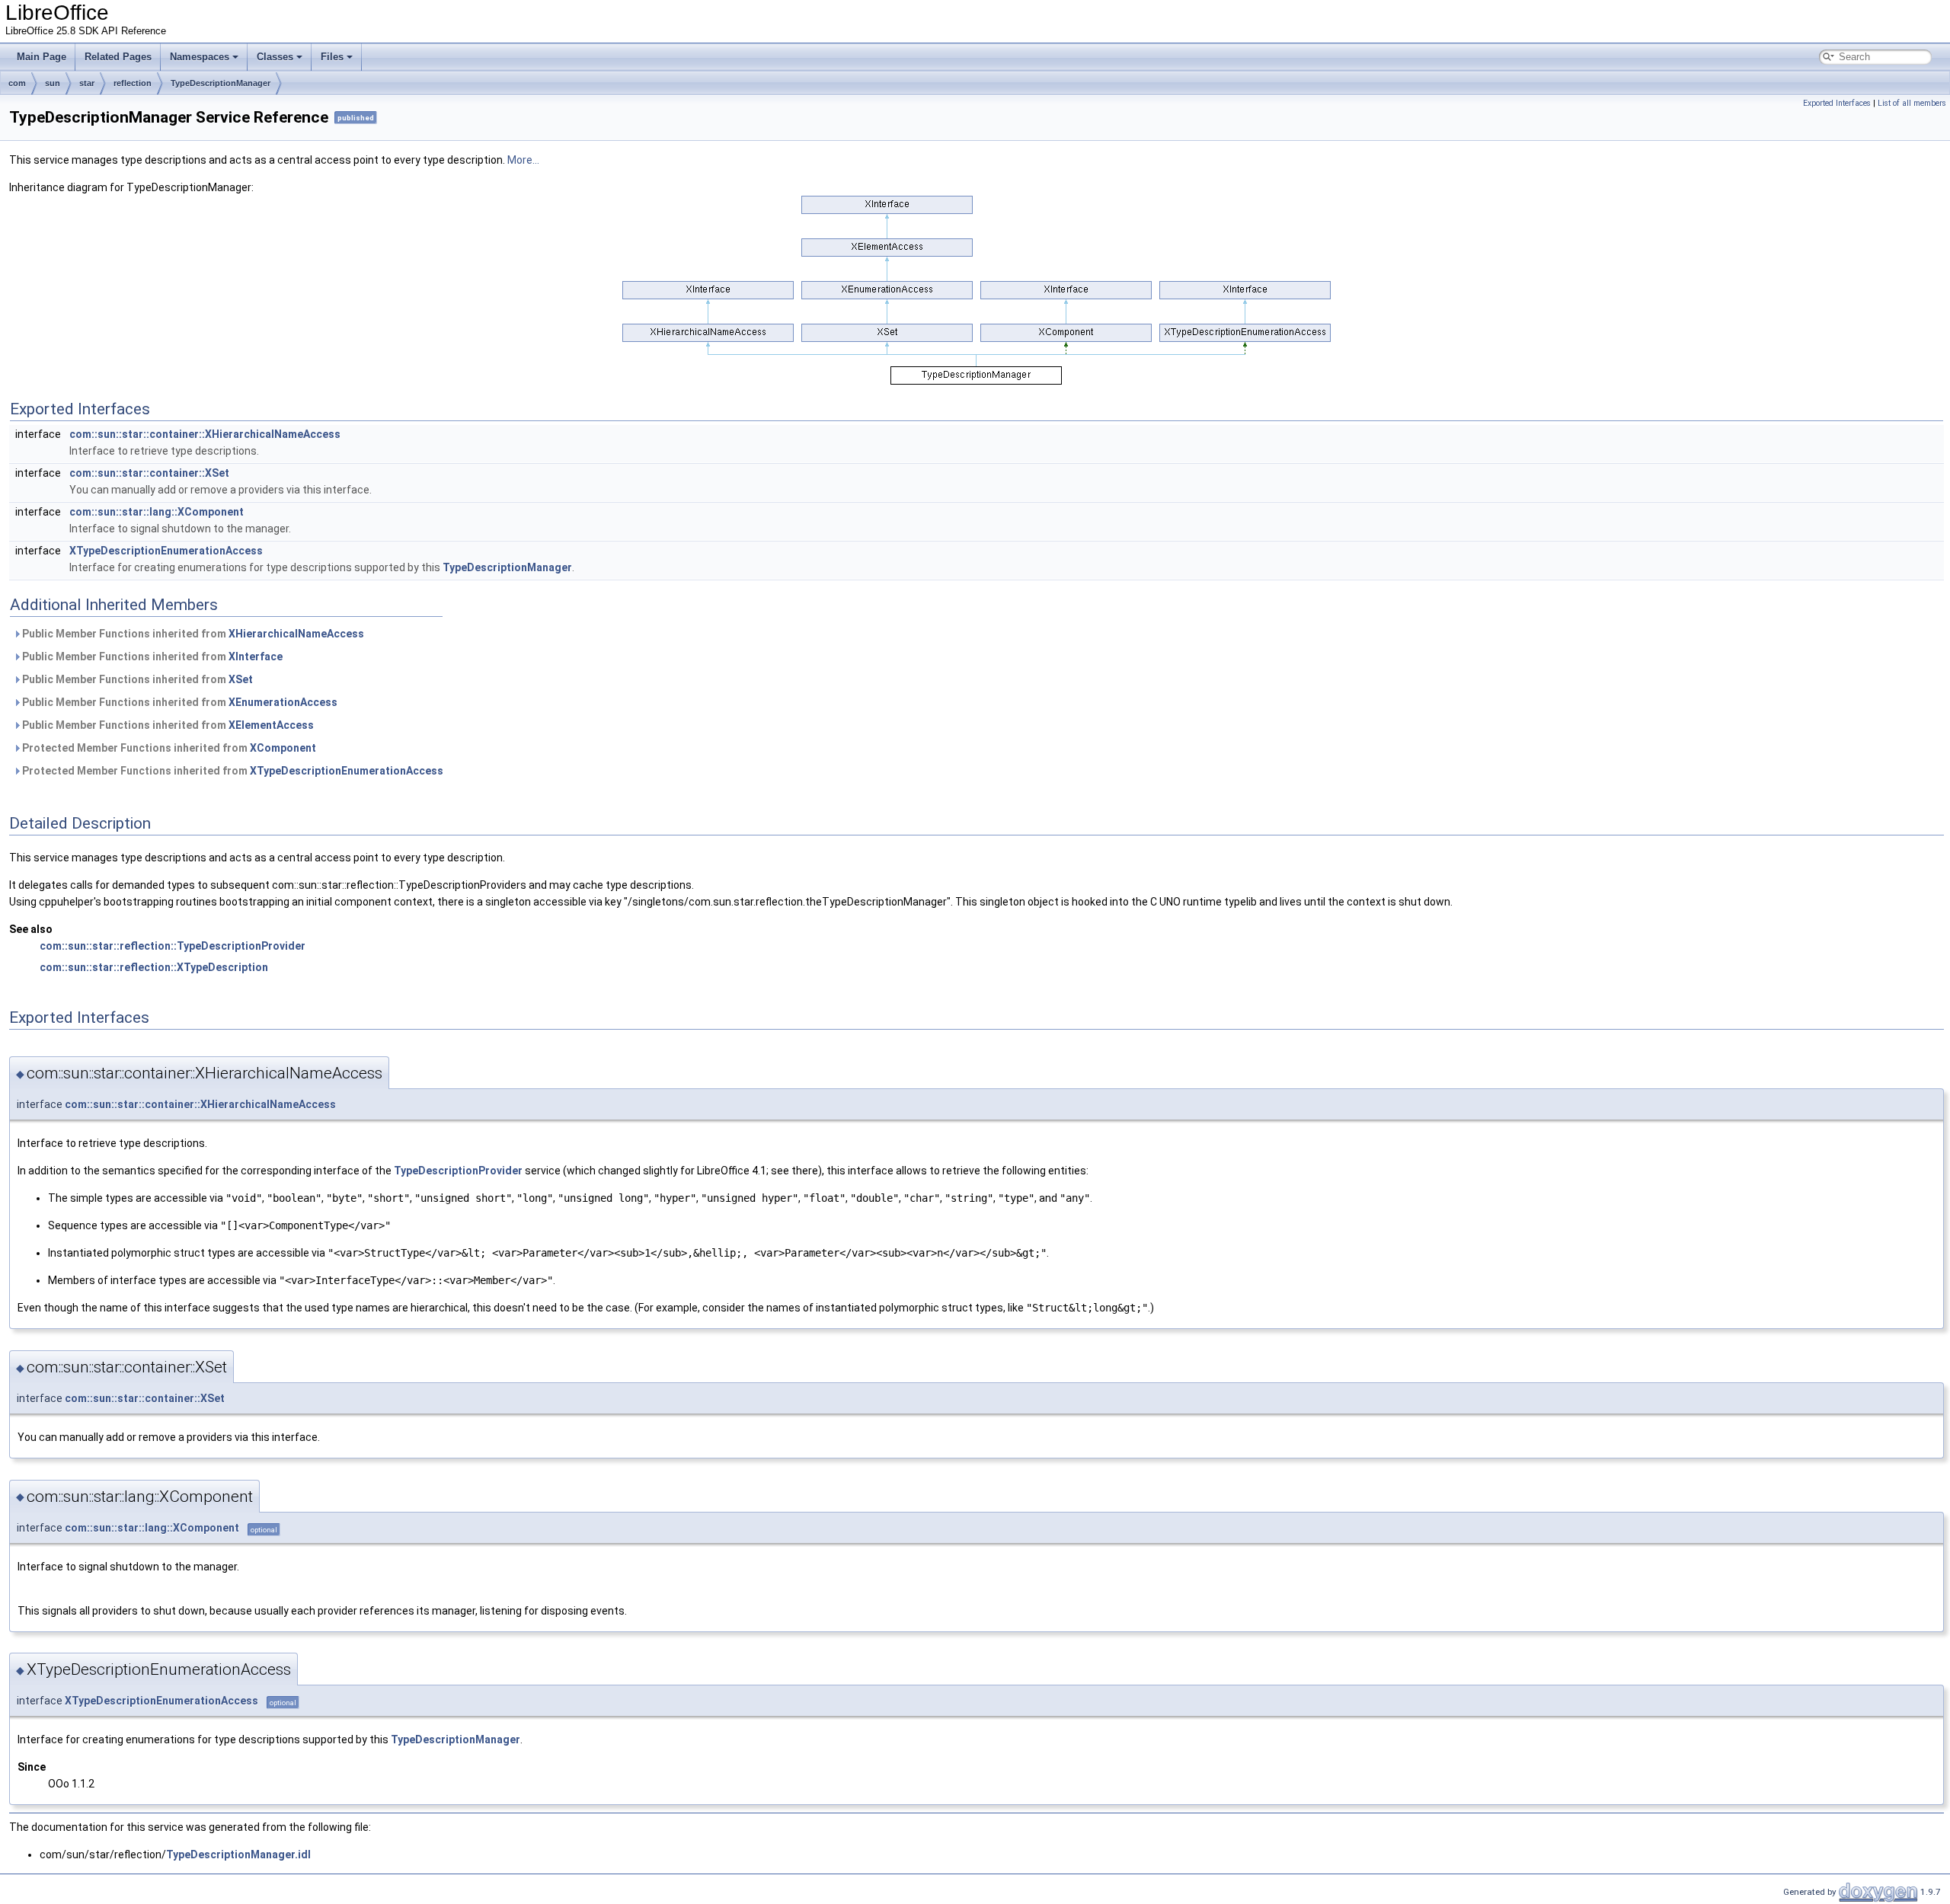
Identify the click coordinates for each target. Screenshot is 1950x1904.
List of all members (1912, 103)
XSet (241, 679)
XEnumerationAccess (283, 702)
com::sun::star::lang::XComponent (157, 512)
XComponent (283, 748)
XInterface (256, 656)
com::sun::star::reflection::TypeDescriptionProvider (173, 946)
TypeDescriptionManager (221, 83)
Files (332, 57)
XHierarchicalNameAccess (296, 634)
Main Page (42, 57)
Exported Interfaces (1837, 103)
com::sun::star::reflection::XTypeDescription (154, 967)
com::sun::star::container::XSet (149, 473)
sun (53, 83)
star (87, 83)
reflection (133, 83)
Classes (275, 57)
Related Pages (118, 57)
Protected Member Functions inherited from (168, 748)
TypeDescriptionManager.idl (238, 1854)
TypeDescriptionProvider (458, 1171)
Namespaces (200, 57)
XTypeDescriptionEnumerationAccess (166, 551)
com (17, 83)
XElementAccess (271, 725)
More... (523, 160)
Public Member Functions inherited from (192, 634)
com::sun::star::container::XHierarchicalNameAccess (205, 434)
